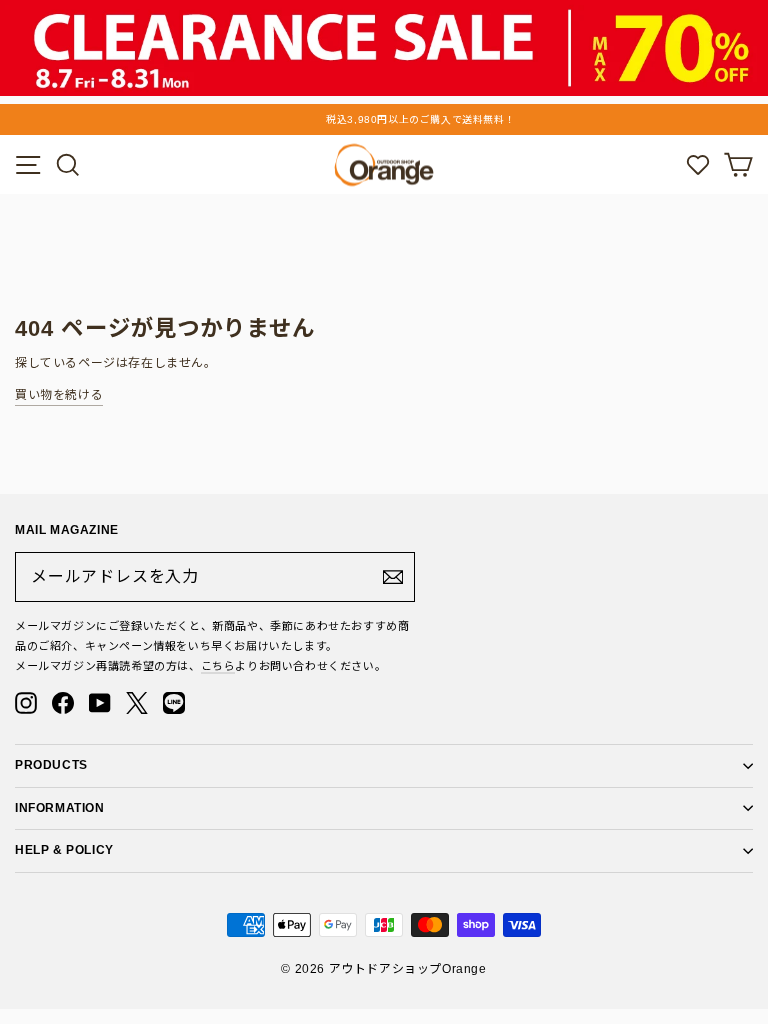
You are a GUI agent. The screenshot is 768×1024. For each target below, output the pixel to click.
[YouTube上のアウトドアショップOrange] (100, 703)
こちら (218, 666)
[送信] (393, 577)
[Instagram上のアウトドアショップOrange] (26, 703)
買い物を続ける (59, 395)
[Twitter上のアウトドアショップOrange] (137, 703)
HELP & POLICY (64, 850)
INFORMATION (60, 808)
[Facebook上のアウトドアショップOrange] (63, 703)
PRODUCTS (51, 765)
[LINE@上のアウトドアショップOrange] (174, 703)
